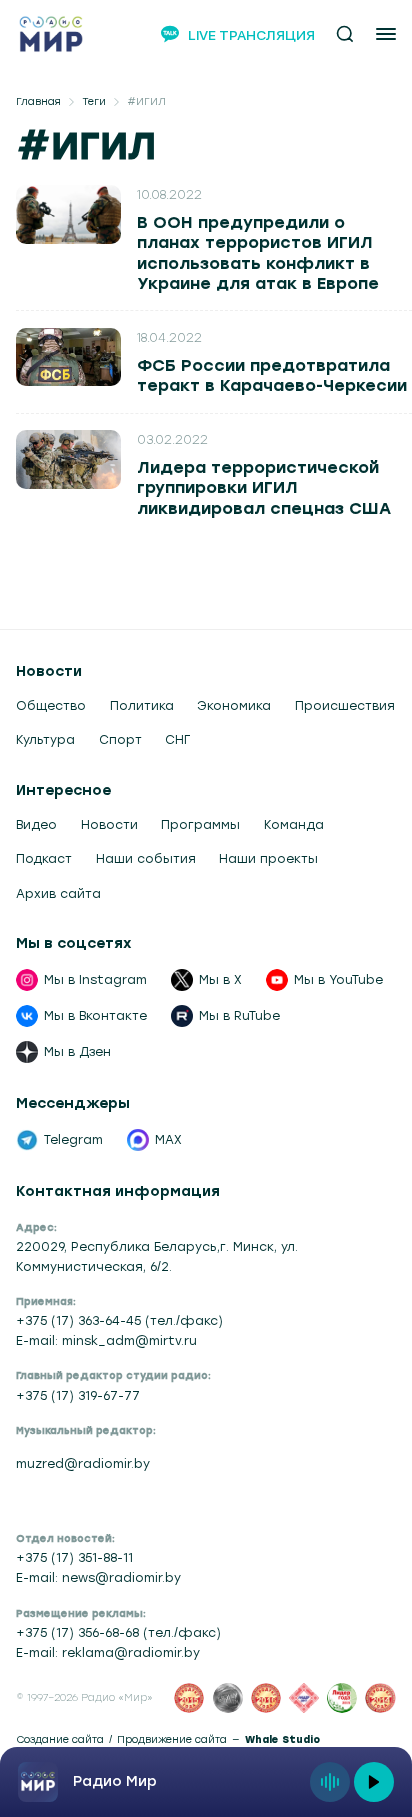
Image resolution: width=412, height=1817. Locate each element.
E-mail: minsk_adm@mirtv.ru (106, 1341)
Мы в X (220, 980)
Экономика (234, 706)
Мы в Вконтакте (95, 1016)
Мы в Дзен (77, 1052)
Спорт (120, 740)
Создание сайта (60, 1740)
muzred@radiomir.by (83, 1464)
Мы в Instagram (95, 980)
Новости (109, 825)
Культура (45, 740)
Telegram (73, 1140)
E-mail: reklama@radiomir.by (108, 1653)
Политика (142, 706)
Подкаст (44, 859)
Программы (200, 825)
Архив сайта (58, 894)
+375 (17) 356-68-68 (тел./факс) (118, 1633)
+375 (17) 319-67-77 (78, 1396)
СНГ (177, 740)
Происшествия (345, 706)
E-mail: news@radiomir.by (98, 1578)
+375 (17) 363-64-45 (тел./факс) (119, 1321)
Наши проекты (268, 859)
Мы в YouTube (338, 980)
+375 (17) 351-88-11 (74, 1558)
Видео (36, 825)
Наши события (146, 859)
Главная (38, 102)
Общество (51, 706)
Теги (94, 102)
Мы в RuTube (239, 1016)
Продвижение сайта (172, 1740)
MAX (168, 1140)
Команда (294, 825)
